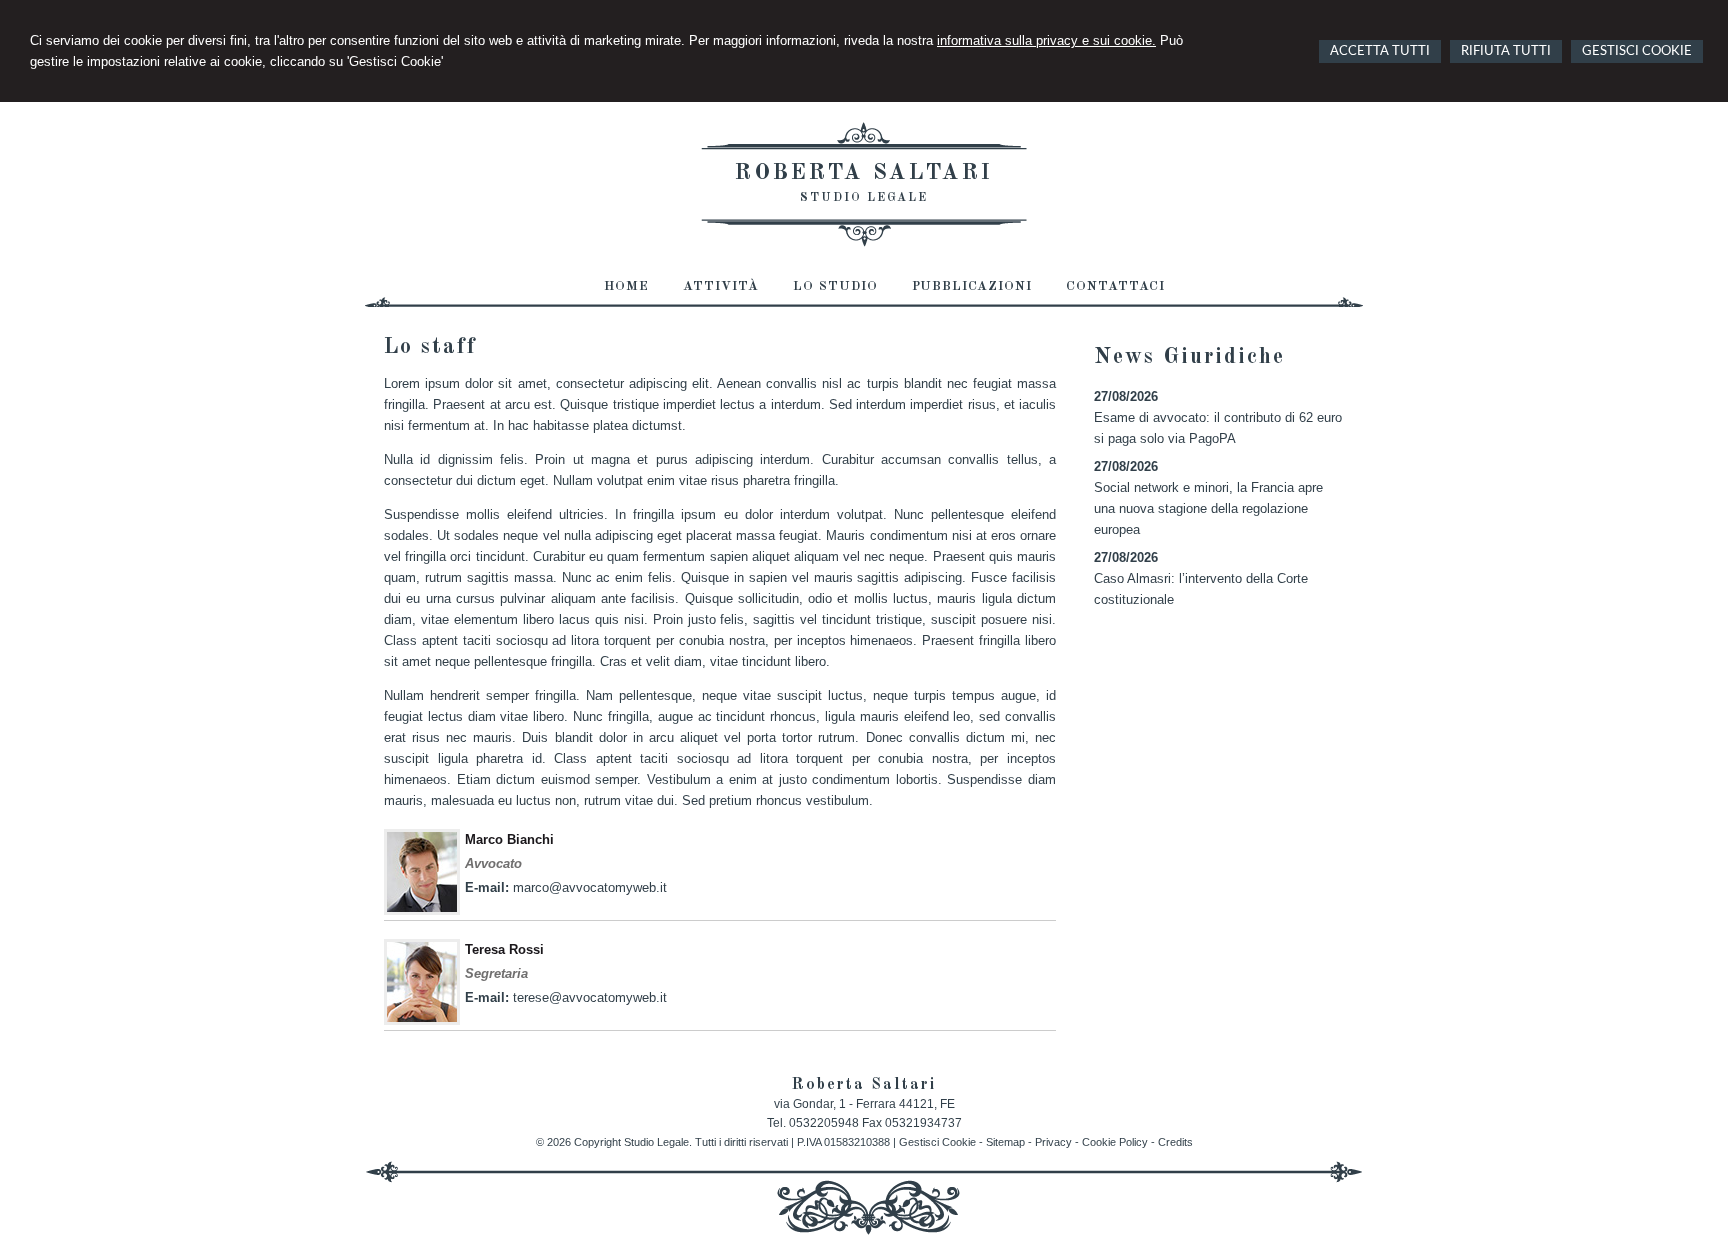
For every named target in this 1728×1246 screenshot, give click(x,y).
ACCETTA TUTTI (1380, 51)
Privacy (1053, 1142)
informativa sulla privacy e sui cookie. (1046, 40)
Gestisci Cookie (937, 1142)
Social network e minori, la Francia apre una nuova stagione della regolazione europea (1208, 508)
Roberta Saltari (864, 173)
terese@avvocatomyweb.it (590, 997)
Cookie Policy (1115, 1142)
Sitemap (1005, 1142)
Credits (1175, 1142)
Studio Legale (864, 198)
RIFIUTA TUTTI (1506, 51)
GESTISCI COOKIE (1637, 51)
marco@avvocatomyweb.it (590, 887)
